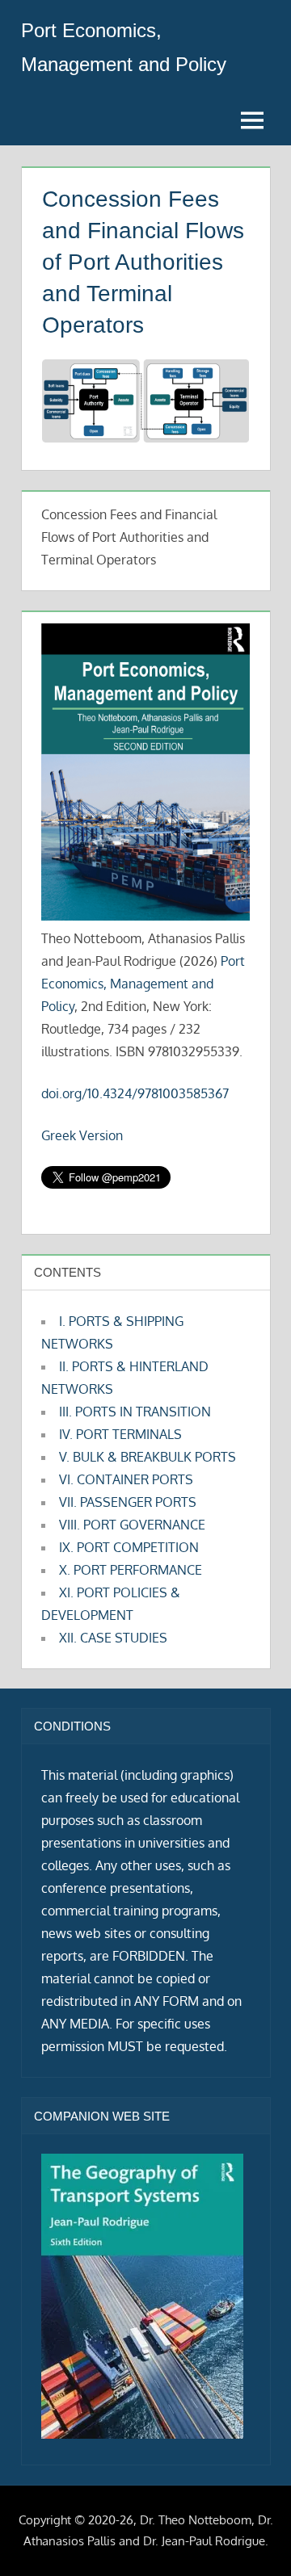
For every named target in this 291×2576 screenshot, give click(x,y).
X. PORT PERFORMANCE (131, 1570)
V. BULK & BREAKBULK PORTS (148, 1457)
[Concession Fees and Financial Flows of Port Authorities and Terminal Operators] (145, 437)
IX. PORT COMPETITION (129, 1547)
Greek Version (82, 1135)
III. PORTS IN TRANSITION (135, 1412)
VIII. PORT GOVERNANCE (132, 1525)
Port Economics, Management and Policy (143, 984)
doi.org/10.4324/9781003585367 (135, 1093)
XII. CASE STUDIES (113, 1638)
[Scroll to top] (253, 2538)
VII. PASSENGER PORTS (128, 1502)
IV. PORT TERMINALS (120, 1434)
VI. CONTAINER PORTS (126, 1479)
